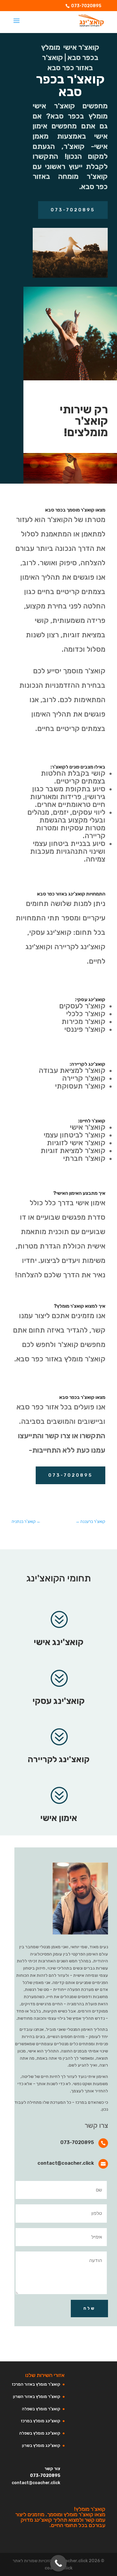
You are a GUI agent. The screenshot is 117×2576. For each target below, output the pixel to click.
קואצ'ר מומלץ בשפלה (41, 2409)
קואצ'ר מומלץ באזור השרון (37, 2397)
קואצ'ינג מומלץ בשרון (41, 2446)
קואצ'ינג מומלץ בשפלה (40, 2433)
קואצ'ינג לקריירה (58, 1759)
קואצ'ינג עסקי (58, 1701)
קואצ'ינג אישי (58, 1642)
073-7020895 (86, 6)
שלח (89, 2308)
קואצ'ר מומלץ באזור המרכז (36, 2384)
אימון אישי (59, 1818)
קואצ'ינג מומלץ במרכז (40, 2421)
